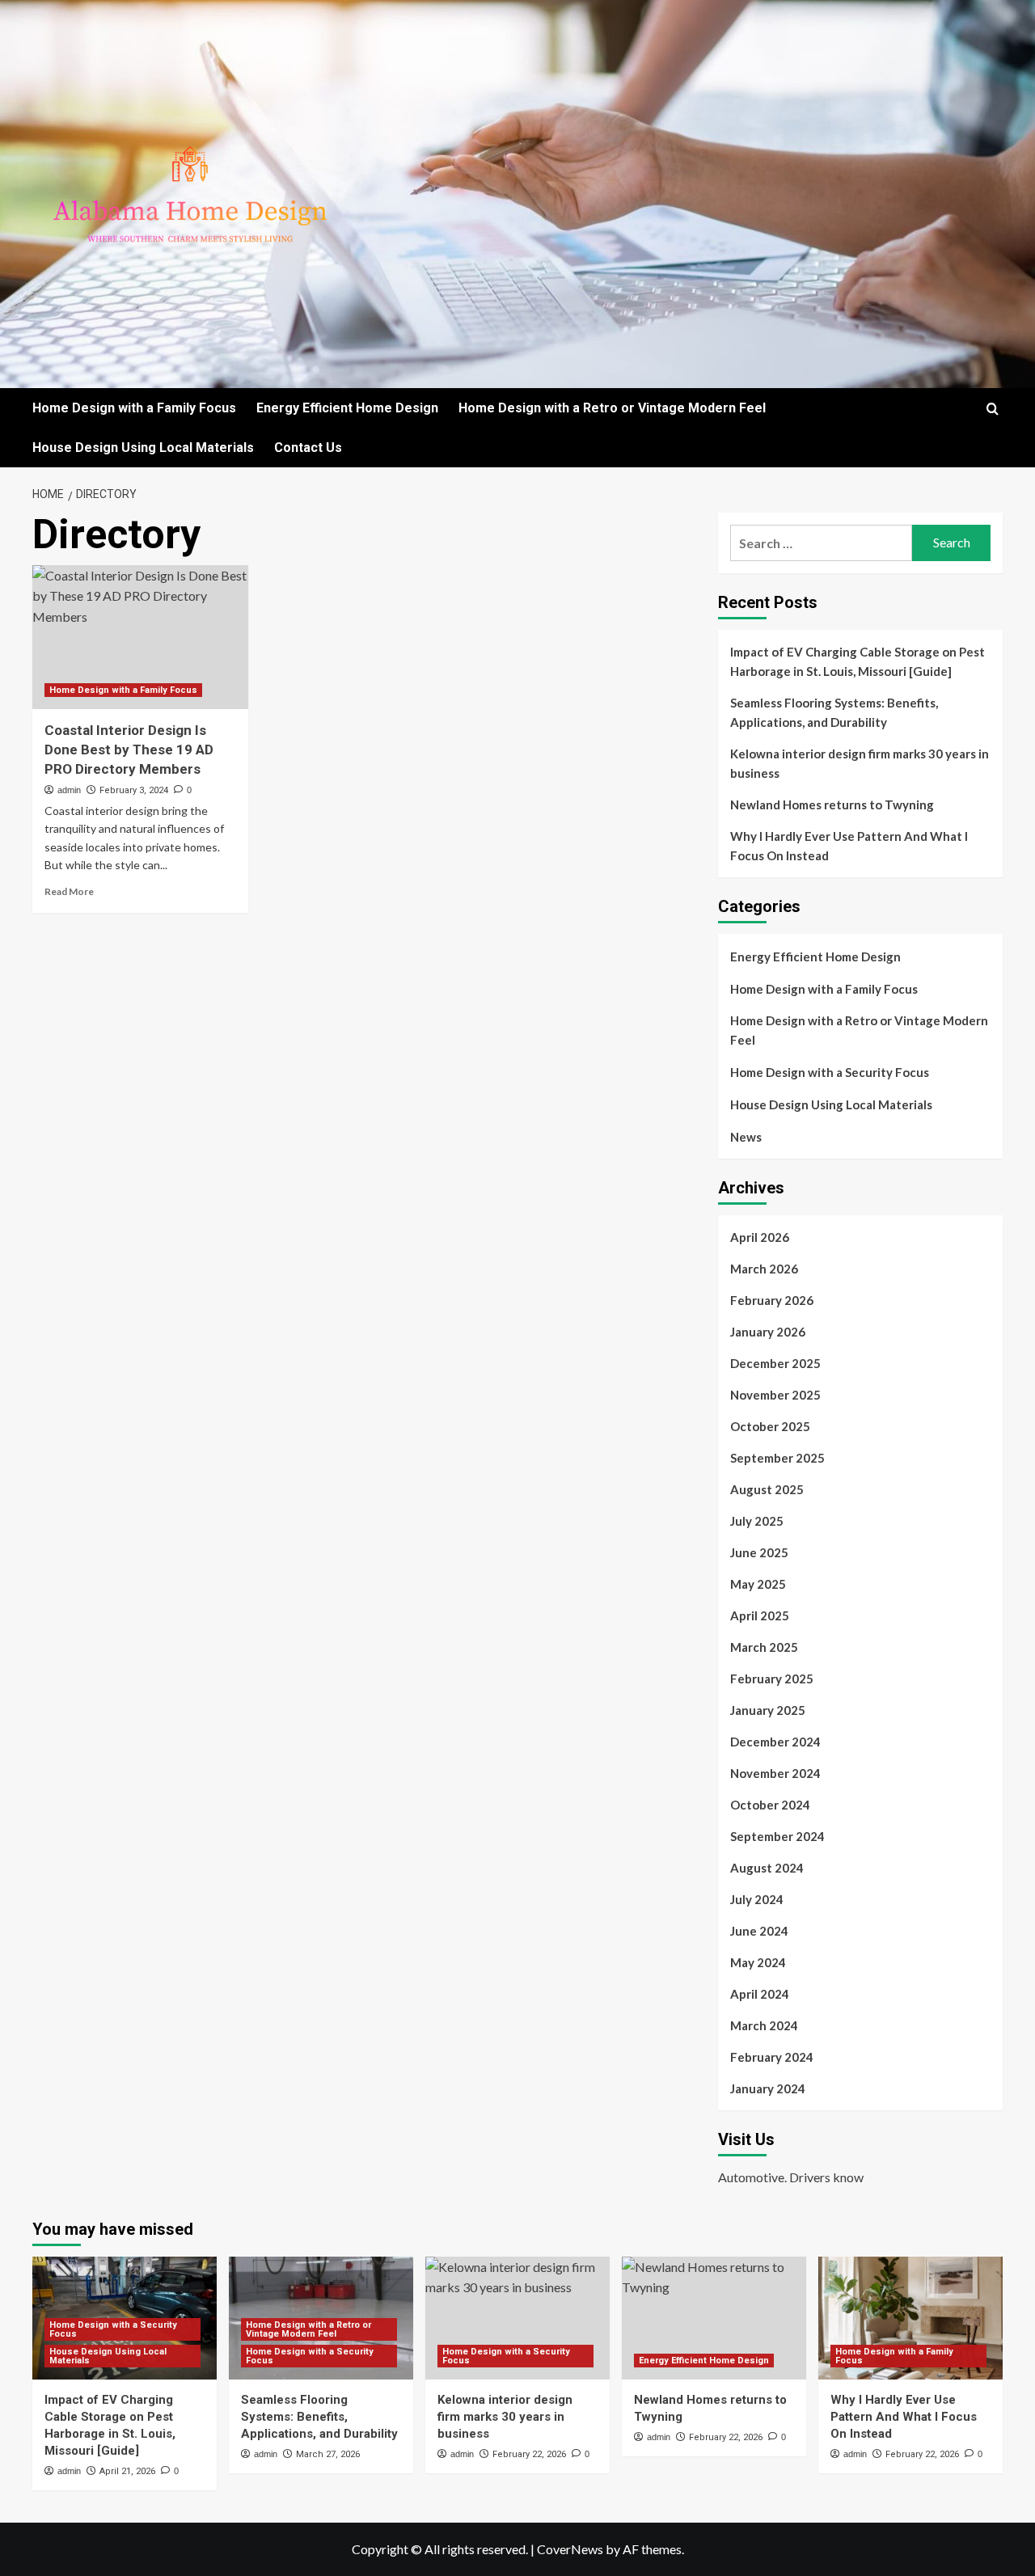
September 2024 (777, 1836)
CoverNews (570, 2549)
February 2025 (772, 1679)
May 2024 (758, 1962)
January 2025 (768, 1710)
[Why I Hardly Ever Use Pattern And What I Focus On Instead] (910, 2318)
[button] (993, 409)
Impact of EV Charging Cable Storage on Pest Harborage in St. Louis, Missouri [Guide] (858, 661)
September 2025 (777, 1458)
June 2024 (759, 1931)
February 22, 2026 (529, 2454)
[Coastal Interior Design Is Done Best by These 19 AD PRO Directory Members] (140, 637)
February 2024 (772, 2057)
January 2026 (768, 1332)
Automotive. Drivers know (791, 2177)
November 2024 (775, 1773)
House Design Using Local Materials (143, 448)
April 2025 (760, 1615)
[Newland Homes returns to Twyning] (714, 2318)
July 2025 (757, 1521)
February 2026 (772, 1300)
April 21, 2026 (127, 2471)
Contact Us (308, 448)
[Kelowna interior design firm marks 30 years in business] (517, 2318)
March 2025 (764, 1647)
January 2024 (768, 2088)
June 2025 (759, 1552)
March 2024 (764, 2025)
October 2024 (770, 1805)
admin (69, 790)
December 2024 (775, 1742)
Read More (69, 891)
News (746, 1137)
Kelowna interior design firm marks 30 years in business (860, 763)
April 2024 (760, 1994)
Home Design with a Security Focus (830, 1072)
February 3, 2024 (134, 790)
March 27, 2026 (328, 2454)
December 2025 (775, 1363)
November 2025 (775, 1395)
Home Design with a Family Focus (134, 408)
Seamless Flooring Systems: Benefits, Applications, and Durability (834, 712)
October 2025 (770, 1426)
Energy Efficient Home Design (347, 408)
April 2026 (760, 1237)
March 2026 (764, 1269)
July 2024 (757, 1899)
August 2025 (767, 1489)
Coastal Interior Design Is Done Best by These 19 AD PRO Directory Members (129, 750)
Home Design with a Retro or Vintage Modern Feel (612, 408)
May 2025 (758, 1584)
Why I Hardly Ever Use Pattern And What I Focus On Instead (849, 846)
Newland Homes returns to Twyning (832, 804)
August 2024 (767, 1868)
